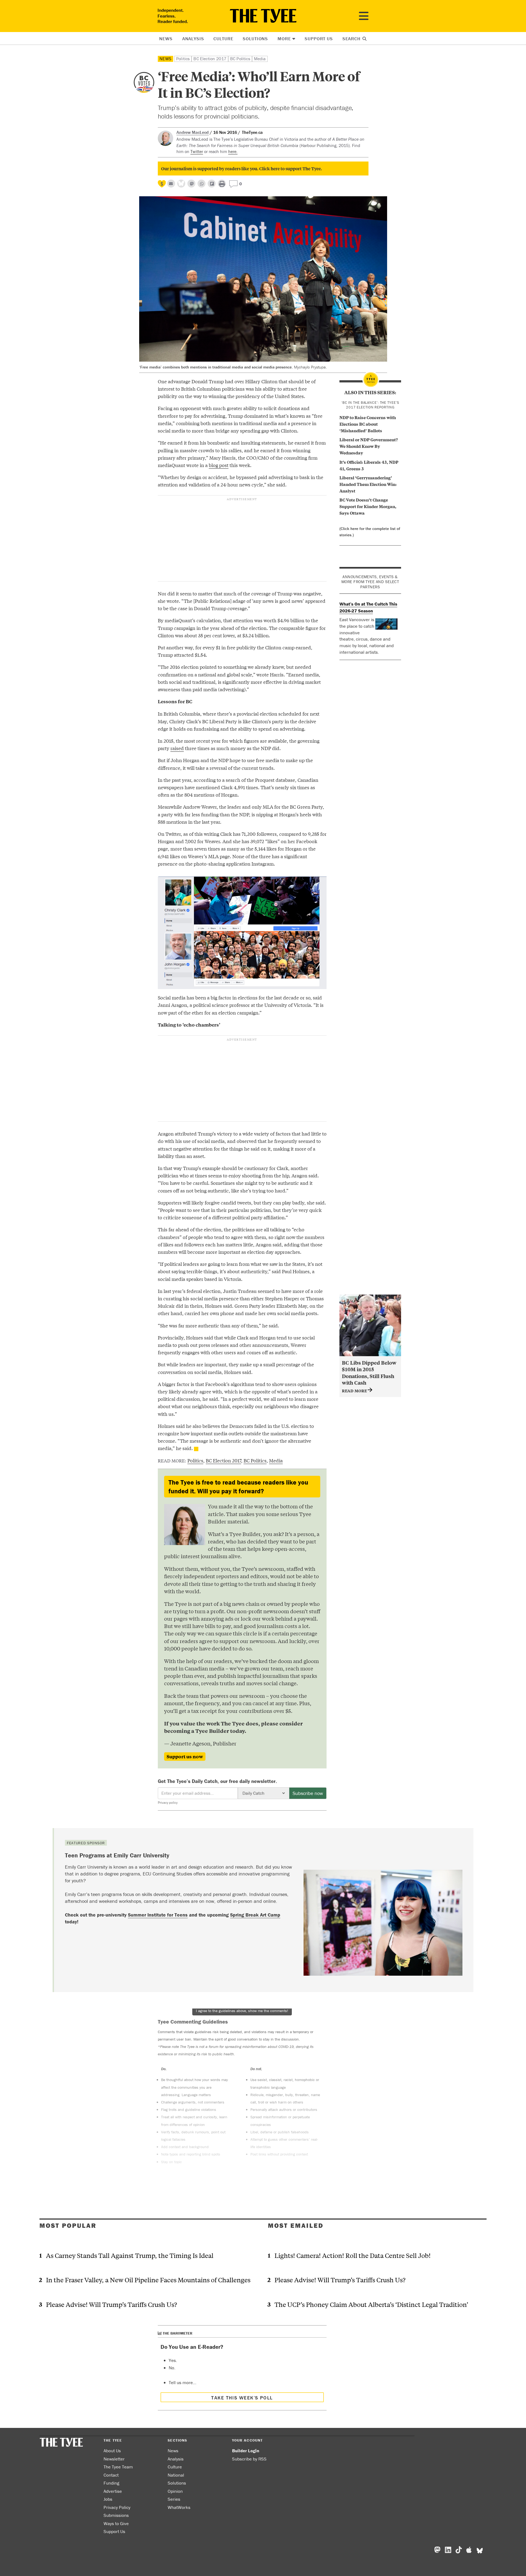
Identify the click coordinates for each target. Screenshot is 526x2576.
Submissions (116, 2515)
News (166, 39)
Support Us (319, 39)
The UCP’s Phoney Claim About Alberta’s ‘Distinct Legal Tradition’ (371, 2304)
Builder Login (246, 2451)
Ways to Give (116, 2523)
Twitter (197, 151)
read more (355, 1391)
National (176, 2475)
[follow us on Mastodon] (191, 184)
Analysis (193, 39)
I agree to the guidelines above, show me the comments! (242, 2011)
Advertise (113, 2491)
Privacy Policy (117, 2507)
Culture (223, 39)
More (284, 39)
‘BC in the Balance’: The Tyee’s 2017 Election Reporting (370, 405)
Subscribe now (308, 1793)
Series (174, 2499)
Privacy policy (168, 1803)
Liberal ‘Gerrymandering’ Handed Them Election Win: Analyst (368, 484)
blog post (219, 465)
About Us (112, 2451)
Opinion (175, 2491)
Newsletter (114, 2459)
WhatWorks (179, 2507)
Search (352, 39)
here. (233, 151)
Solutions (255, 39)
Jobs (108, 2499)
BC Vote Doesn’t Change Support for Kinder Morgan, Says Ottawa (368, 506)
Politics (183, 59)
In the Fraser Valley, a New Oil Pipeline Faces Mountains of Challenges (148, 2280)
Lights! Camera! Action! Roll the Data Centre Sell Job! (353, 2255)
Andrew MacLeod (193, 132)
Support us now (185, 1756)
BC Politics (240, 59)
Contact (111, 2475)
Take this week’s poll (242, 2398)
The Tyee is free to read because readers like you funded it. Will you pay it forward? (238, 1487)
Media (260, 59)
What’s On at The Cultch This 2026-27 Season (368, 607)
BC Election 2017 (210, 59)
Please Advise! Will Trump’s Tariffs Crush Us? (112, 2304)
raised (177, 748)
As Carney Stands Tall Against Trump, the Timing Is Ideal (130, 2255)
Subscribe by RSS (249, 2459)
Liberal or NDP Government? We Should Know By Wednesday (369, 446)
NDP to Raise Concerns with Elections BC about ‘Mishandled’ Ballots (368, 424)
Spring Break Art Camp (255, 1915)
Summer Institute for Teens (158, 1915)
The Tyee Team (118, 2467)
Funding (111, 2483)
